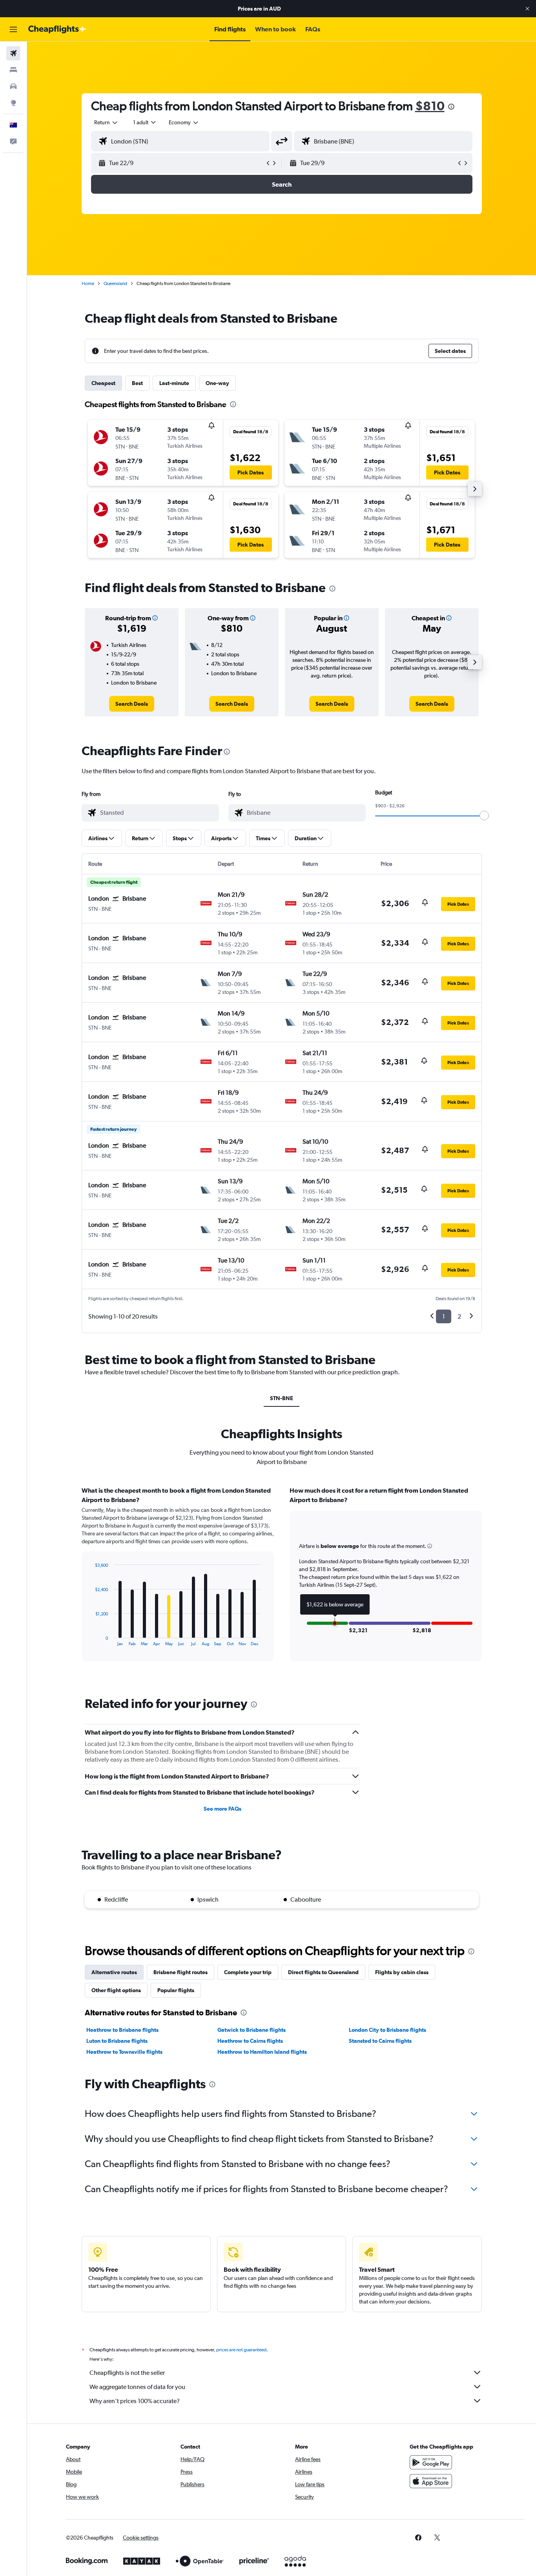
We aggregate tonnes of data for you (137, 2387)
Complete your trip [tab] (248, 1972)
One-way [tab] (217, 383)
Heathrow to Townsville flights (124, 2052)
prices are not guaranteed (241, 2350)
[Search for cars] (13, 86)
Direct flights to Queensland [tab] (323, 1972)
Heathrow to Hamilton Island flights (262, 2052)
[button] (527, 9)
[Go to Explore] (13, 103)
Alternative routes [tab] (114, 1972)
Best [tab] (137, 383)
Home (88, 283)
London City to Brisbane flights (387, 2030)
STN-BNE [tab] (282, 1398)
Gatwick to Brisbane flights (252, 2030)
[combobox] (106, 122)
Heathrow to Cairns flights (250, 2041)
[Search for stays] (13, 70)
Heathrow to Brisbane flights (122, 2030)
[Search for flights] (13, 53)
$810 (430, 106)
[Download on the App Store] (431, 2481)
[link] (132, 704)
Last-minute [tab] (174, 383)
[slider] (484, 816)
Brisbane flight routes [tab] (180, 1972)
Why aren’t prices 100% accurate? (135, 2401)
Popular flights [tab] (176, 1990)
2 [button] (459, 1316)
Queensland (115, 283)
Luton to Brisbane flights (117, 2041)
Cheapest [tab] (103, 383)
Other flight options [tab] (116, 1990)
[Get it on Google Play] (431, 2462)
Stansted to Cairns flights (380, 2041)
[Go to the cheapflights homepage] (57, 29)
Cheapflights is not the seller (127, 2373)
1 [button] (444, 1316)
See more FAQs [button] (222, 1809)
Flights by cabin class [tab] (402, 1972)
